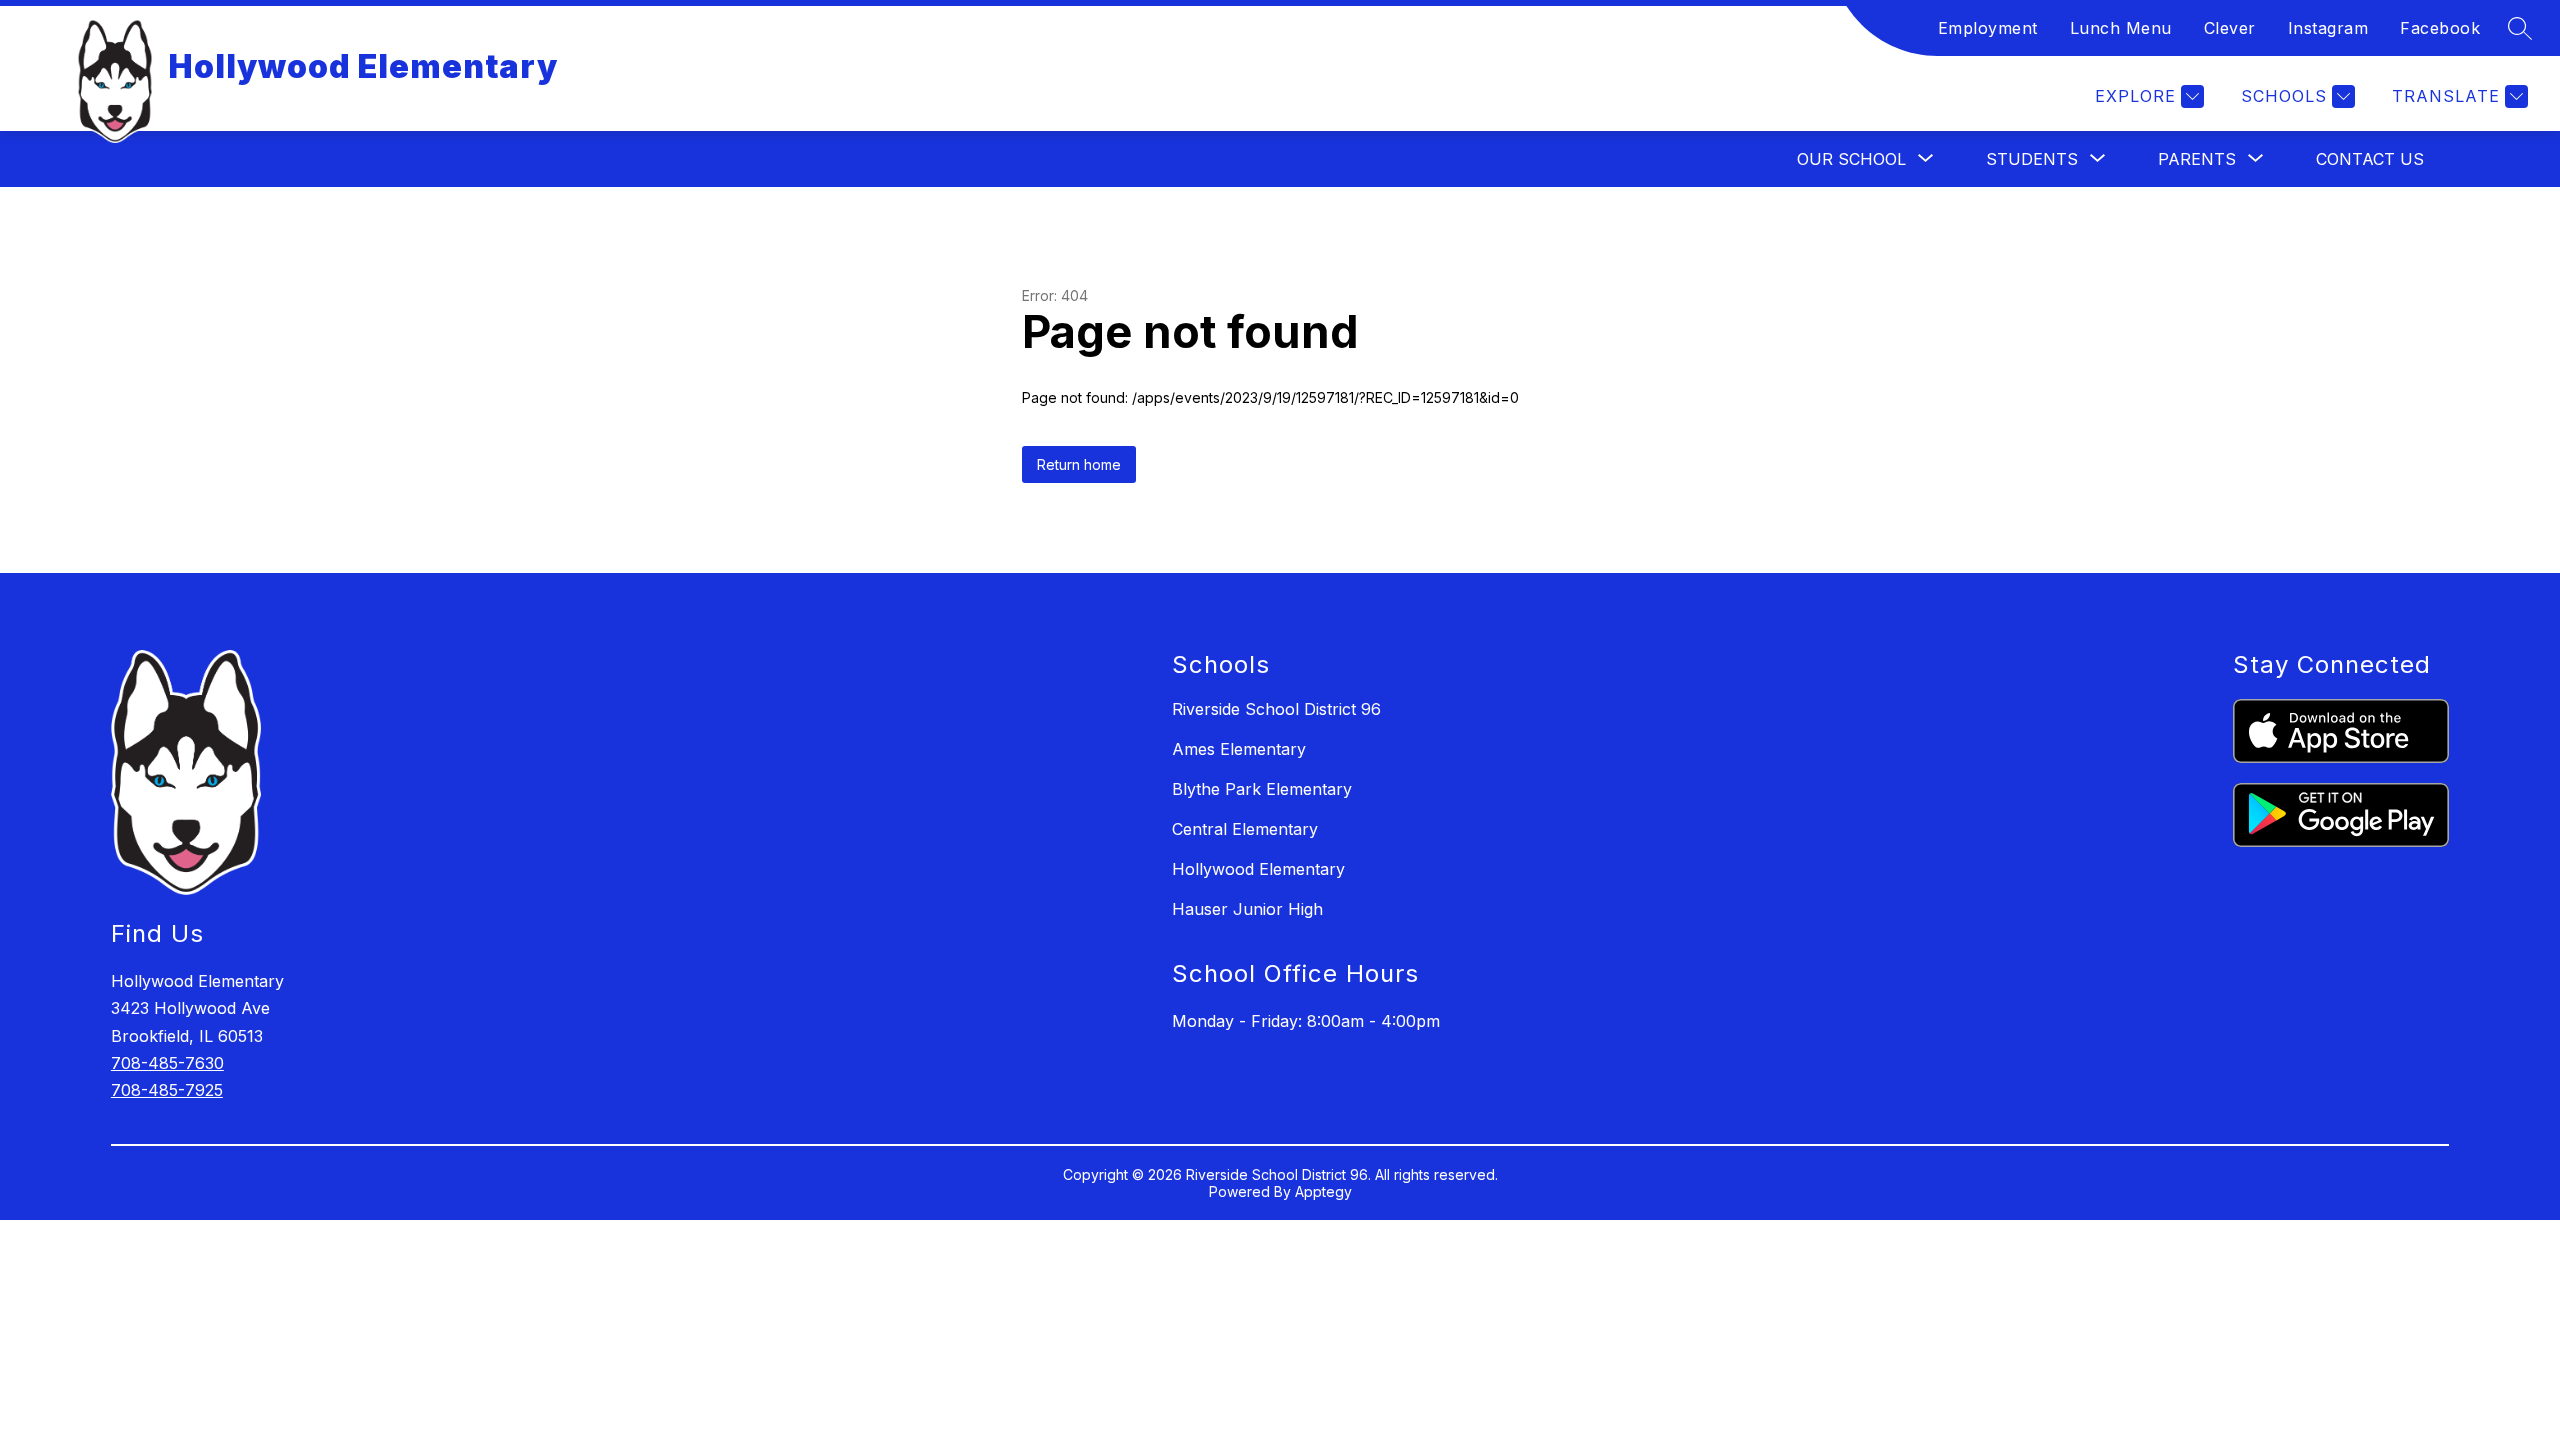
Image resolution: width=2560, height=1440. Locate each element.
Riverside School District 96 (1276, 709)
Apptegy (1323, 1191)
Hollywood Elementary (1258, 869)
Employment (1988, 28)
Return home (1079, 464)
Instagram (2328, 28)
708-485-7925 (167, 1090)
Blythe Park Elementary (1262, 789)
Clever (2230, 28)
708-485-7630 (167, 1063)
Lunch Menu (2121, 28)
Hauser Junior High (1247, 909)
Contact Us (2370, 159)
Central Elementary (1245, 829)
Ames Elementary (1239, 749)
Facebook (2440, 28)
